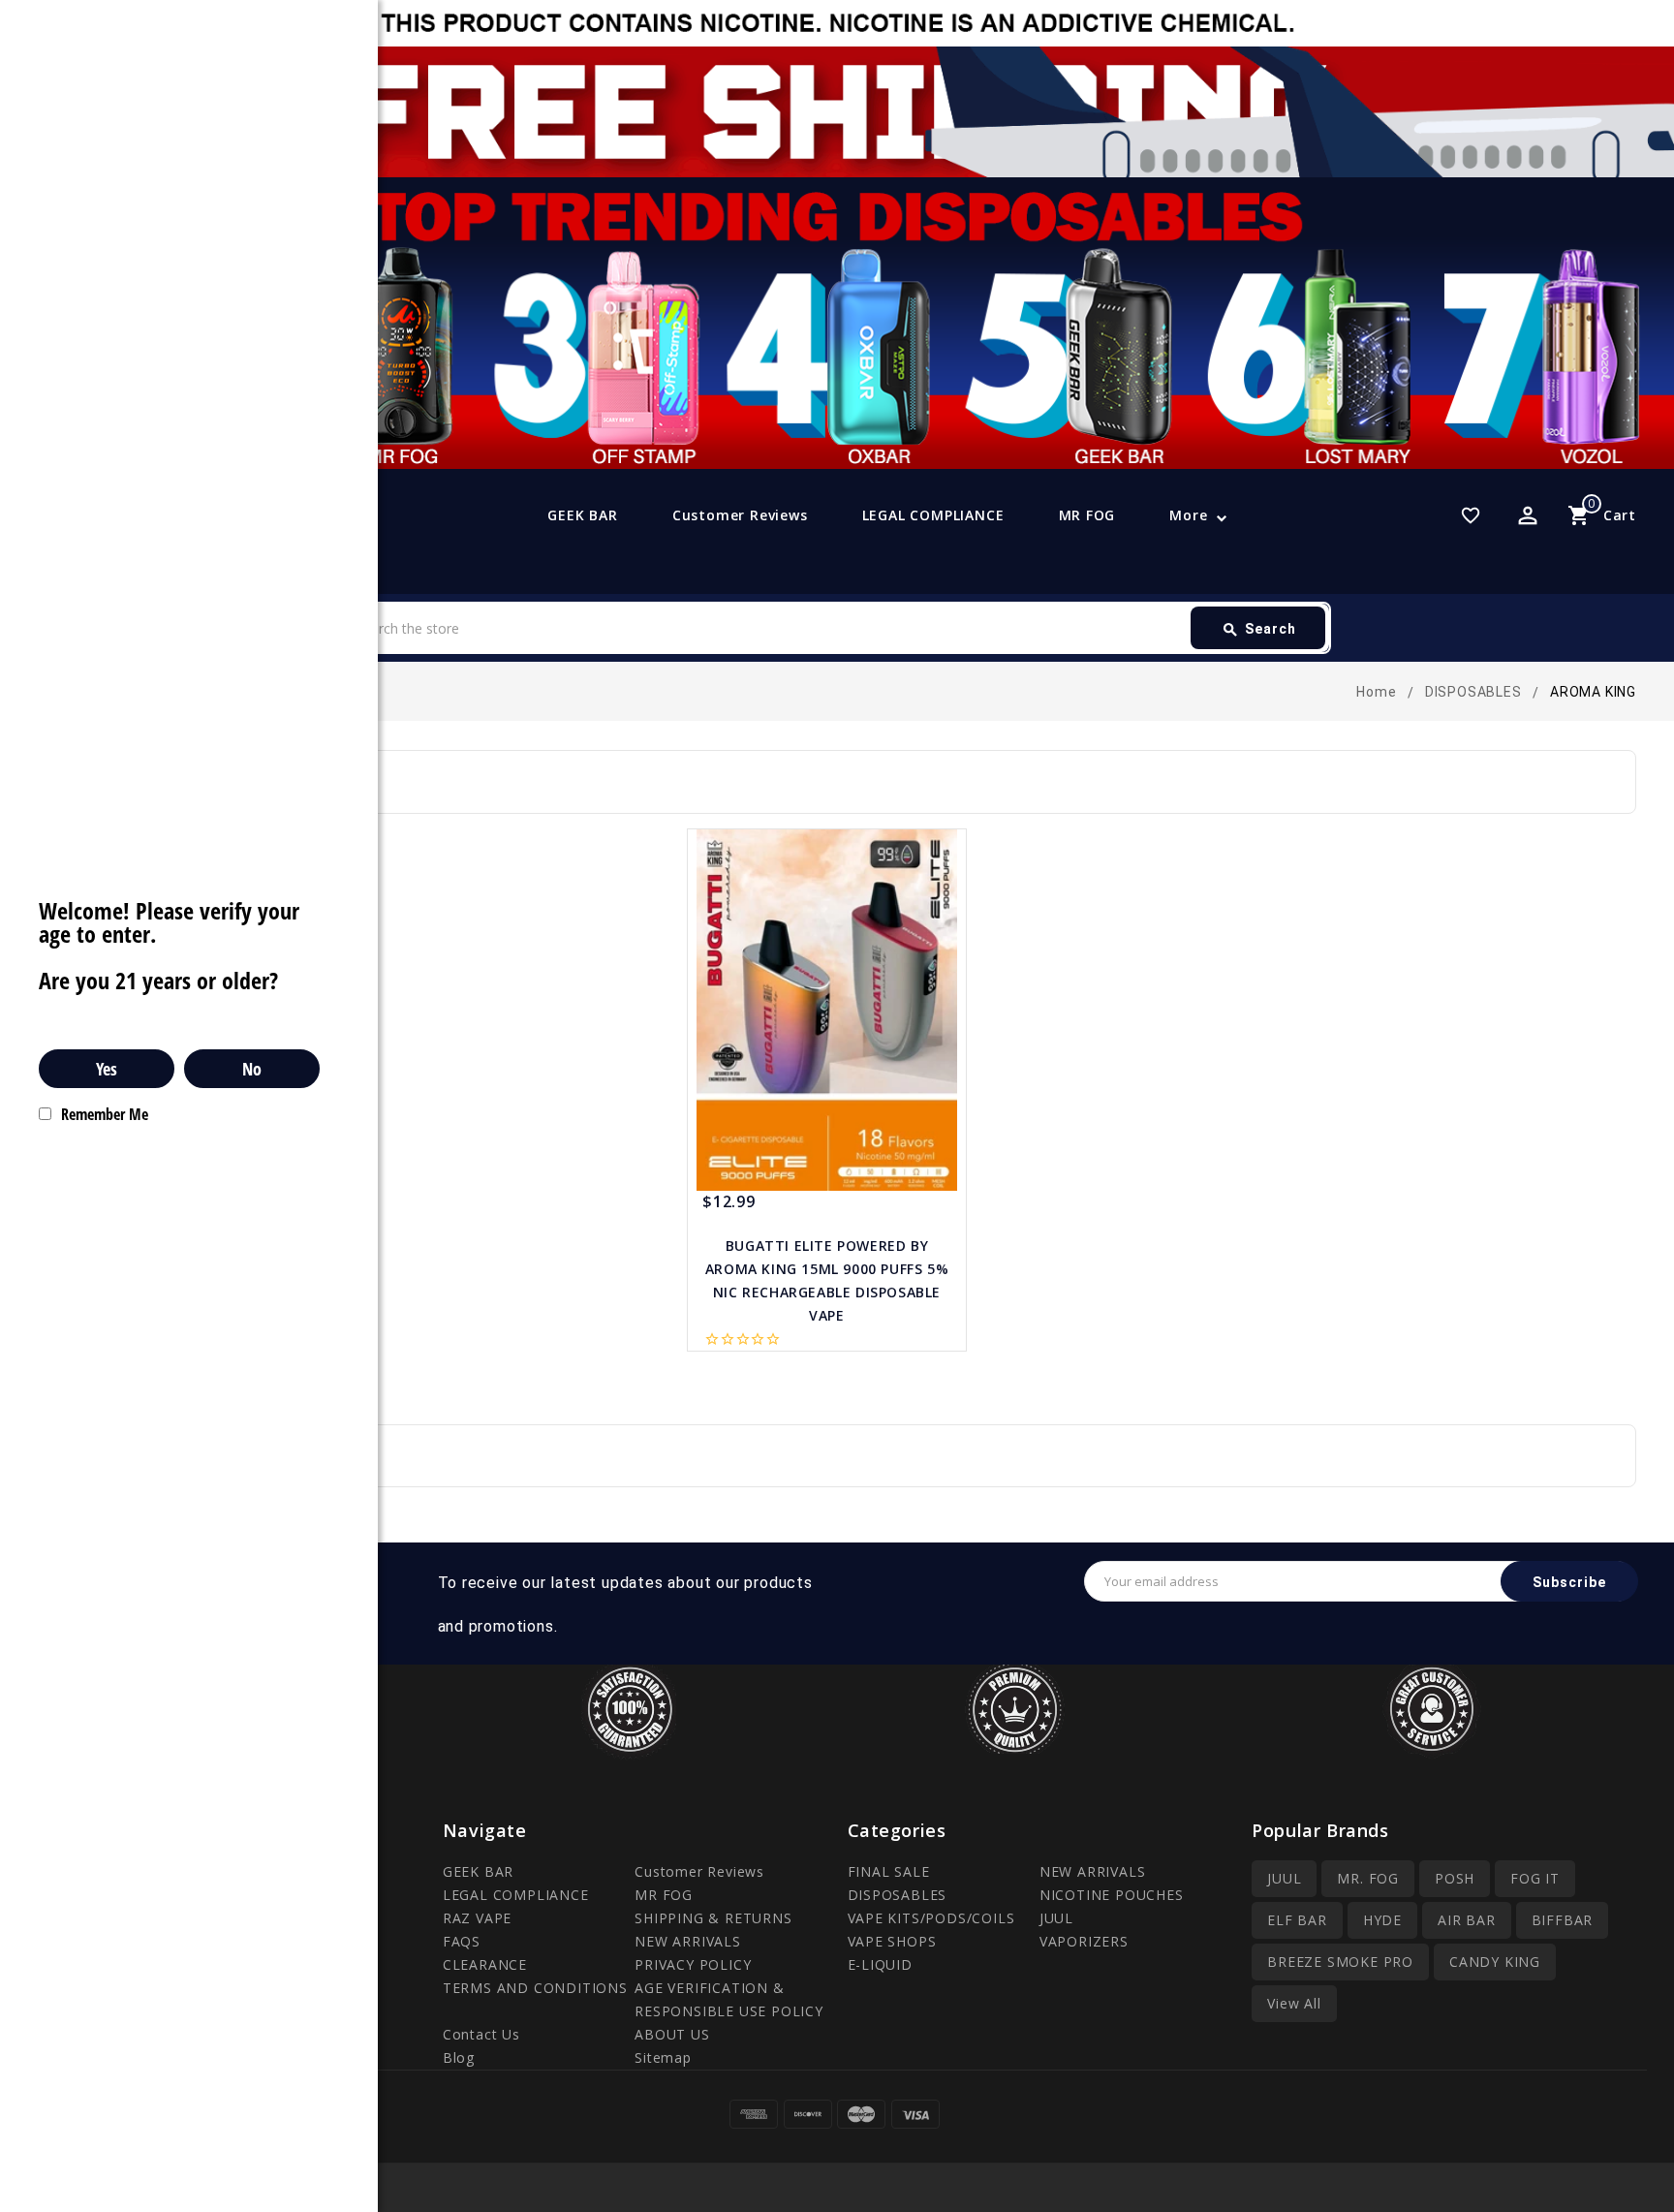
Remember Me (105, 1114)
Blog (459, 2057)
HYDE (1382, 1920)
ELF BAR (1297, 1920)
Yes (107, 1069)
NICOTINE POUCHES (1112, 1895)
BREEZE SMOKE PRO (1340, 1962)
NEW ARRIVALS (688, 1941)
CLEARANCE (485, 1964)
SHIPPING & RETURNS (713, 1918)
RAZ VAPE (477, 1918)
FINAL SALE (889, 1871)
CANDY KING (1495, 1962)
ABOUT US (672, 2034)
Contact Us (481, 2034)
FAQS (462, 1941)
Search (1259, 630)
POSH (1455, 1878)
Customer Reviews (740, 515)
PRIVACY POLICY (693, 1964)
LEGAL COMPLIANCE (933, 515)
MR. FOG (1368, 1878)
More (1188, 515)
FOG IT (1535, 1878)
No (252, 1069)
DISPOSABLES (898, 1895)
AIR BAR (1467, 1920)
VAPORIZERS (1084, 1941)
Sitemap (663, 2057)
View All (1294, 2003)
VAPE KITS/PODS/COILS (931, 1918)
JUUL (1056, 1918)
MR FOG (1087, 515)
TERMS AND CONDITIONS (535, 1988)
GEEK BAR (582, 515)
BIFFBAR (1563, 1920)
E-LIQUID (880, 1964)
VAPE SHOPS (892, 1941)
